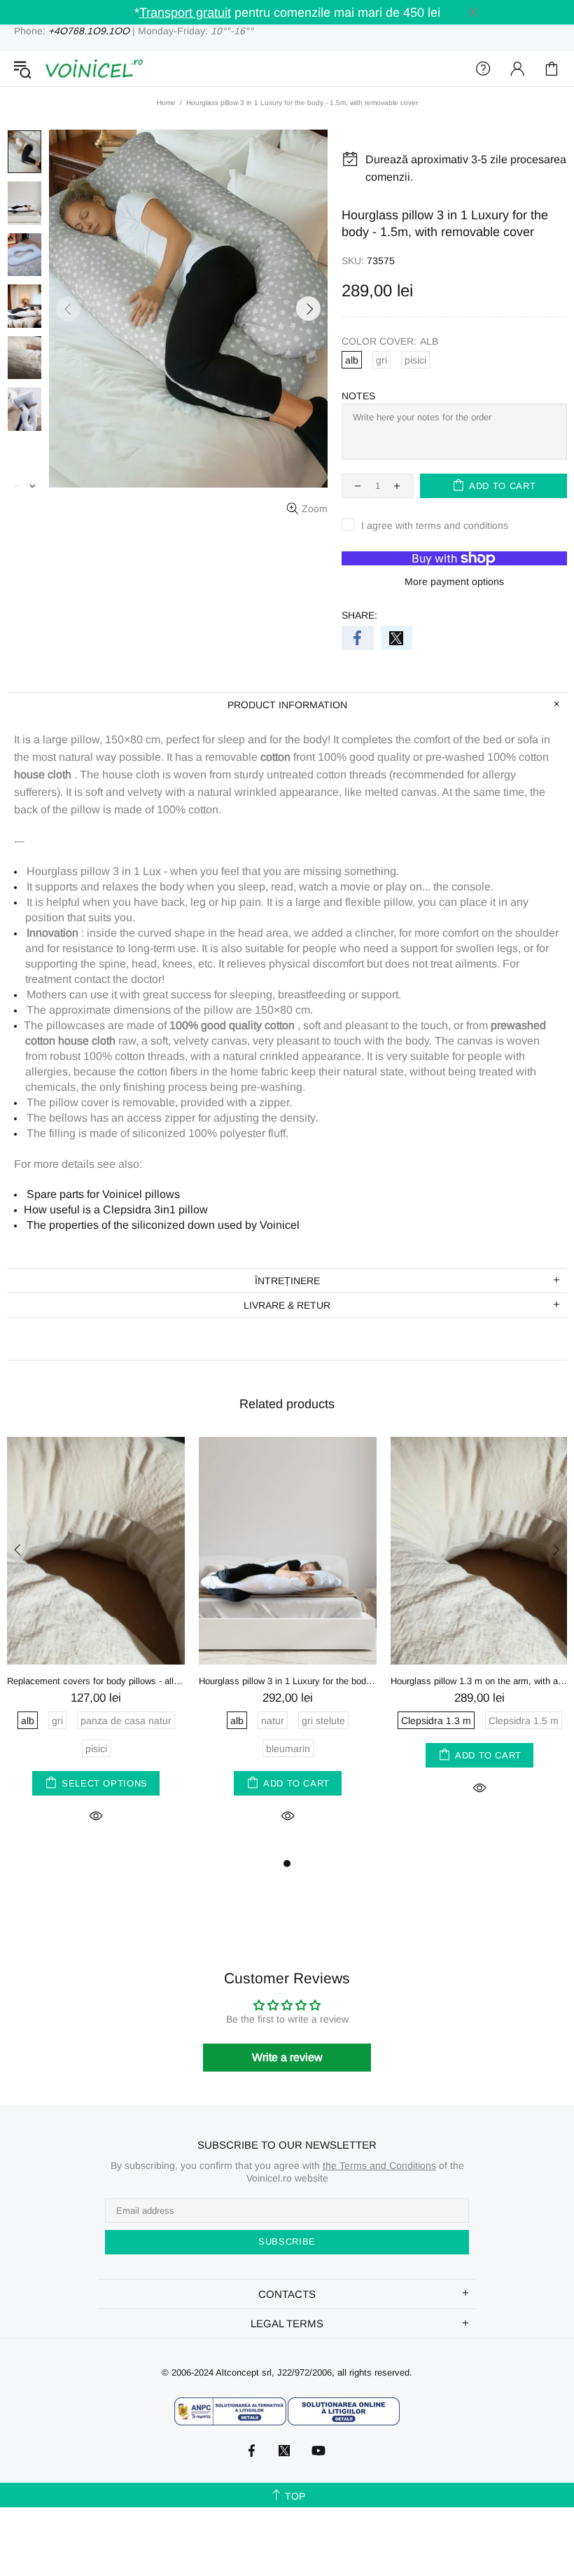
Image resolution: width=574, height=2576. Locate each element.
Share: (359, 615)
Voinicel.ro (94, 69)
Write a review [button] (287, 2057)
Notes (358, 396)
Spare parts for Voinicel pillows (103, 1194)
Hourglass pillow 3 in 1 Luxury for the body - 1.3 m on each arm (288, 1681)
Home (166, 103)
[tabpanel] (96, 1646)
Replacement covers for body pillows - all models (96, 1681)
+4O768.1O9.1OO (89, 31)
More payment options (454, 581)
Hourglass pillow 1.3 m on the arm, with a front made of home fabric (479, 1681)
